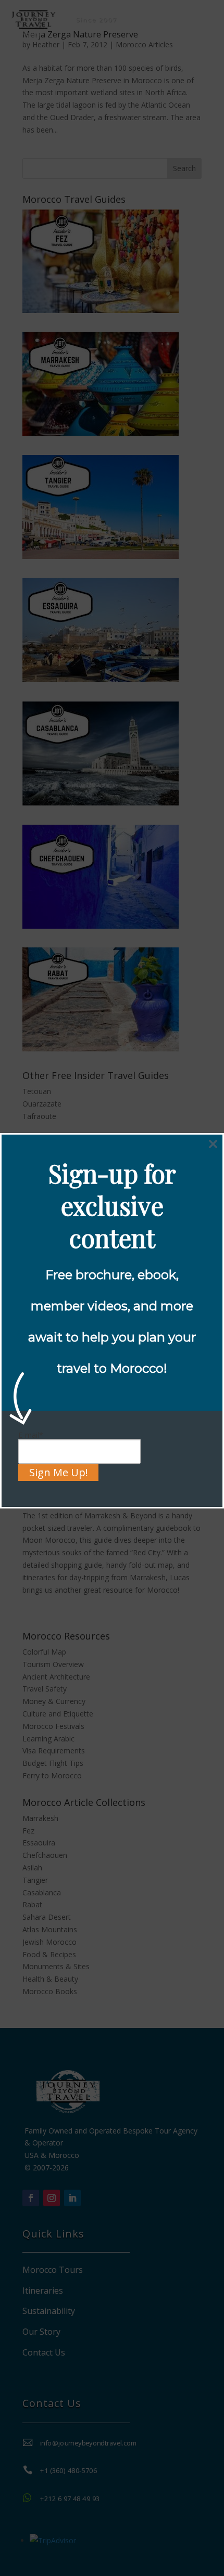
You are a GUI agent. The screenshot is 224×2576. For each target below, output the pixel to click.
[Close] (213, 1144)
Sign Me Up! (59, 1472)
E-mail (31, 1435)
